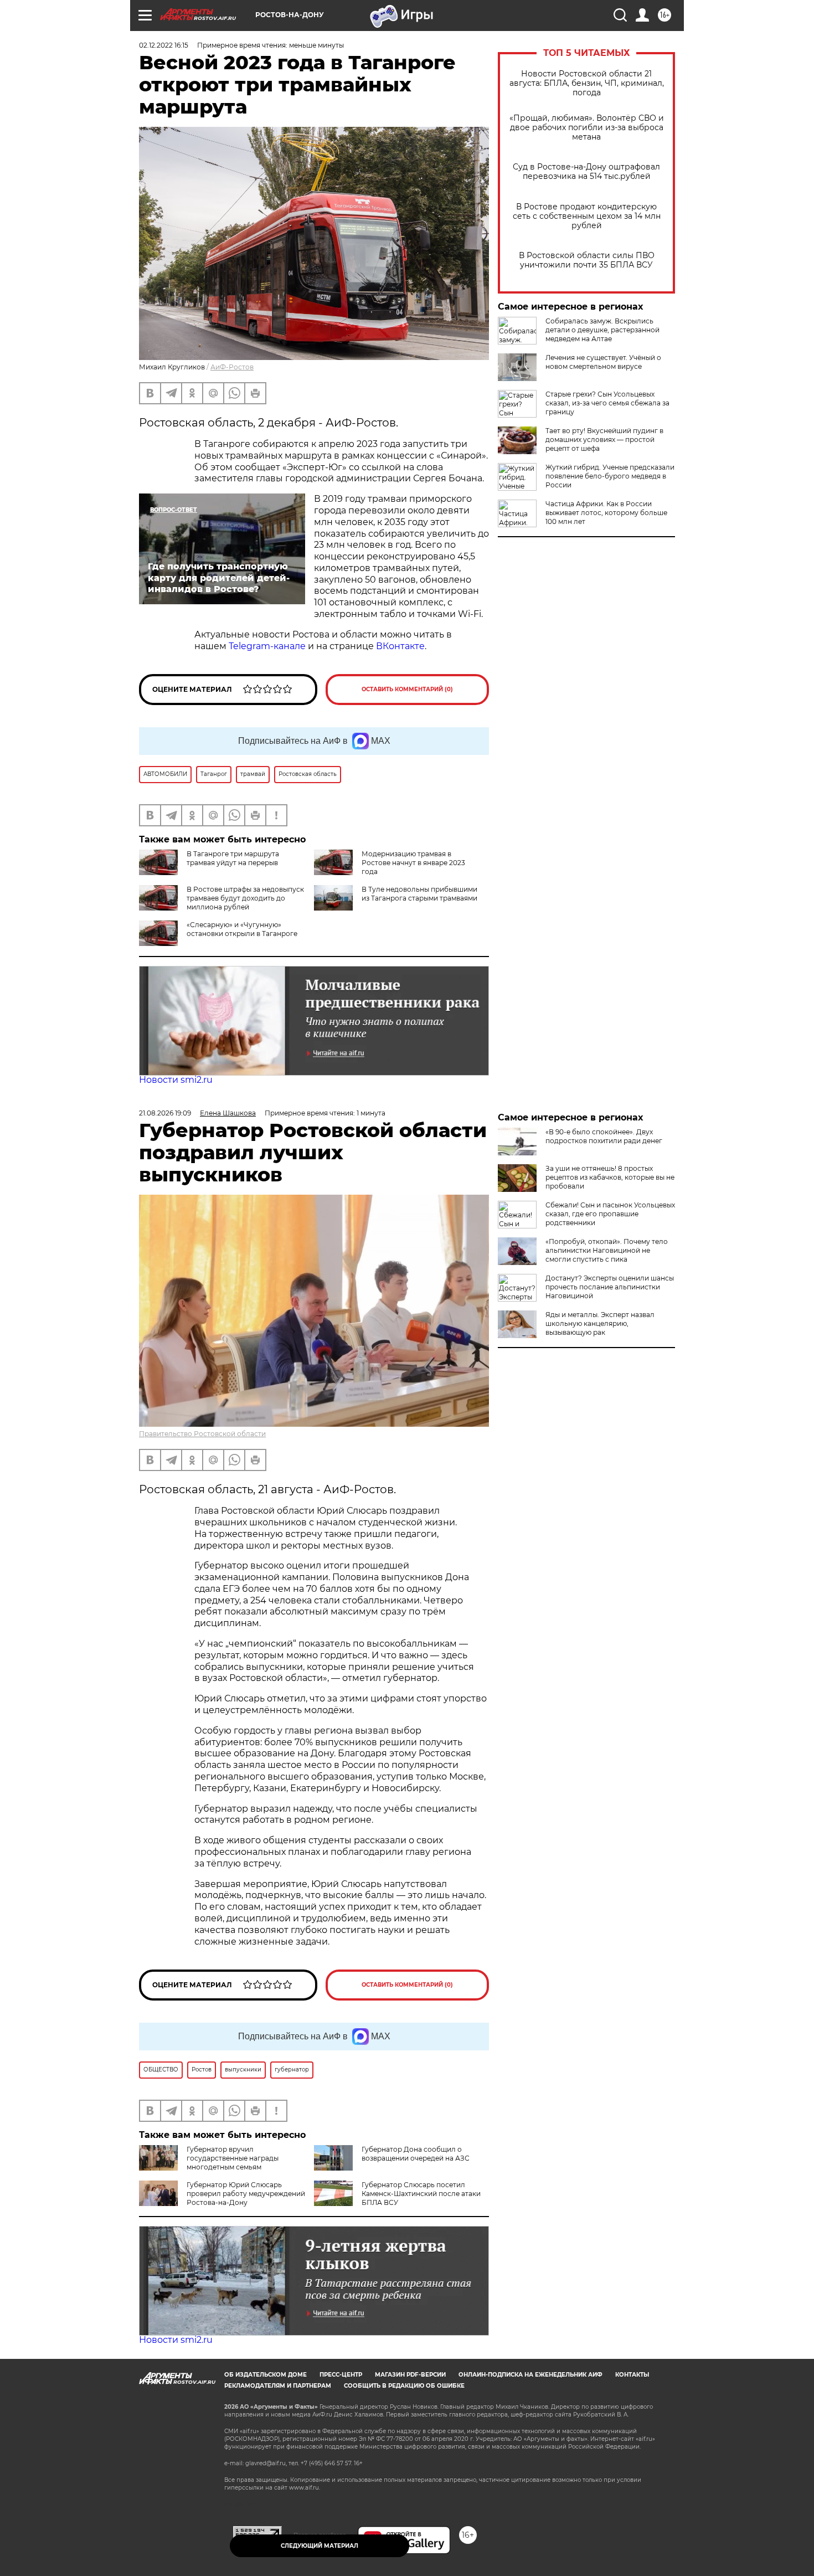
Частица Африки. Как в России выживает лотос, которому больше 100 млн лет (606, 513)
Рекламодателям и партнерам (278, 2386)
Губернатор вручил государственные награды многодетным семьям (233, 2158)
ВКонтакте (400, 646)
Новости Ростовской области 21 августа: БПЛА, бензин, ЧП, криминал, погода (587, 83)
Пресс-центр (341, 2375)
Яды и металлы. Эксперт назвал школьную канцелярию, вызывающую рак (600, 1323)
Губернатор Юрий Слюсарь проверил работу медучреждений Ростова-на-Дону (246, 2194)
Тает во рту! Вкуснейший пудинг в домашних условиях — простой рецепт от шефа (604, 439)
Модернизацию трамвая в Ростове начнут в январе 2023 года (413, 863)
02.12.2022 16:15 (164, 45)
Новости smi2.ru (176, 1080)
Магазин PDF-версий (410, 2375)
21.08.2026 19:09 (165, 1113)
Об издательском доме (266, 2375)
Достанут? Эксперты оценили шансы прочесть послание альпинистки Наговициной (610, 1287)
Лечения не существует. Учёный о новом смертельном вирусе (603, 362)
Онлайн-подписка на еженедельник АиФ (530, 2375)
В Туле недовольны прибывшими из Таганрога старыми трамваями (419, 894)
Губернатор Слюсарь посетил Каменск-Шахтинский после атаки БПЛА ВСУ (421, 2194)
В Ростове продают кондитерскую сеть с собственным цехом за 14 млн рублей (587, 216)
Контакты (632, 2375)
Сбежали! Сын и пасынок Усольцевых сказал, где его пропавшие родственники (610, 1214)
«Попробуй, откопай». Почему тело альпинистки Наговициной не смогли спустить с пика (607, 1250)
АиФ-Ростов (232, 367)
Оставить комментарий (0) (407, 689)
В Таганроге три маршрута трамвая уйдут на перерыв (233, 858)
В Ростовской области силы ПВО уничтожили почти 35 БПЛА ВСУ (587, 260)
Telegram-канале (267, 646)
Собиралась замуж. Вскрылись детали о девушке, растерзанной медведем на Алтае (602, 330)
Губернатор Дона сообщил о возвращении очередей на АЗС (416, 2154)
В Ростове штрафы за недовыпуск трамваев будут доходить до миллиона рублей (245, 898)
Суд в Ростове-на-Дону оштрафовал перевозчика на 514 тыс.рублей (586, 172)
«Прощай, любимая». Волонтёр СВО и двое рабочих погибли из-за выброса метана (587, 128)
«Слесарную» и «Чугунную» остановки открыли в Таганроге (242, 929)
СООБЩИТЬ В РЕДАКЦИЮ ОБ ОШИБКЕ (404, 2386)
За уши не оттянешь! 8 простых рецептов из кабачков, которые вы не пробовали (610, 1177)
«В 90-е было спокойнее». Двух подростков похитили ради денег (604, 1136)
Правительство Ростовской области (202, 1434)
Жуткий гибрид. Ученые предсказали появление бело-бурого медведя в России (610, 476)
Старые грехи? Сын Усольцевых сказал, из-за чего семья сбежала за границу (607, 403)
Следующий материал (320, 2546)
